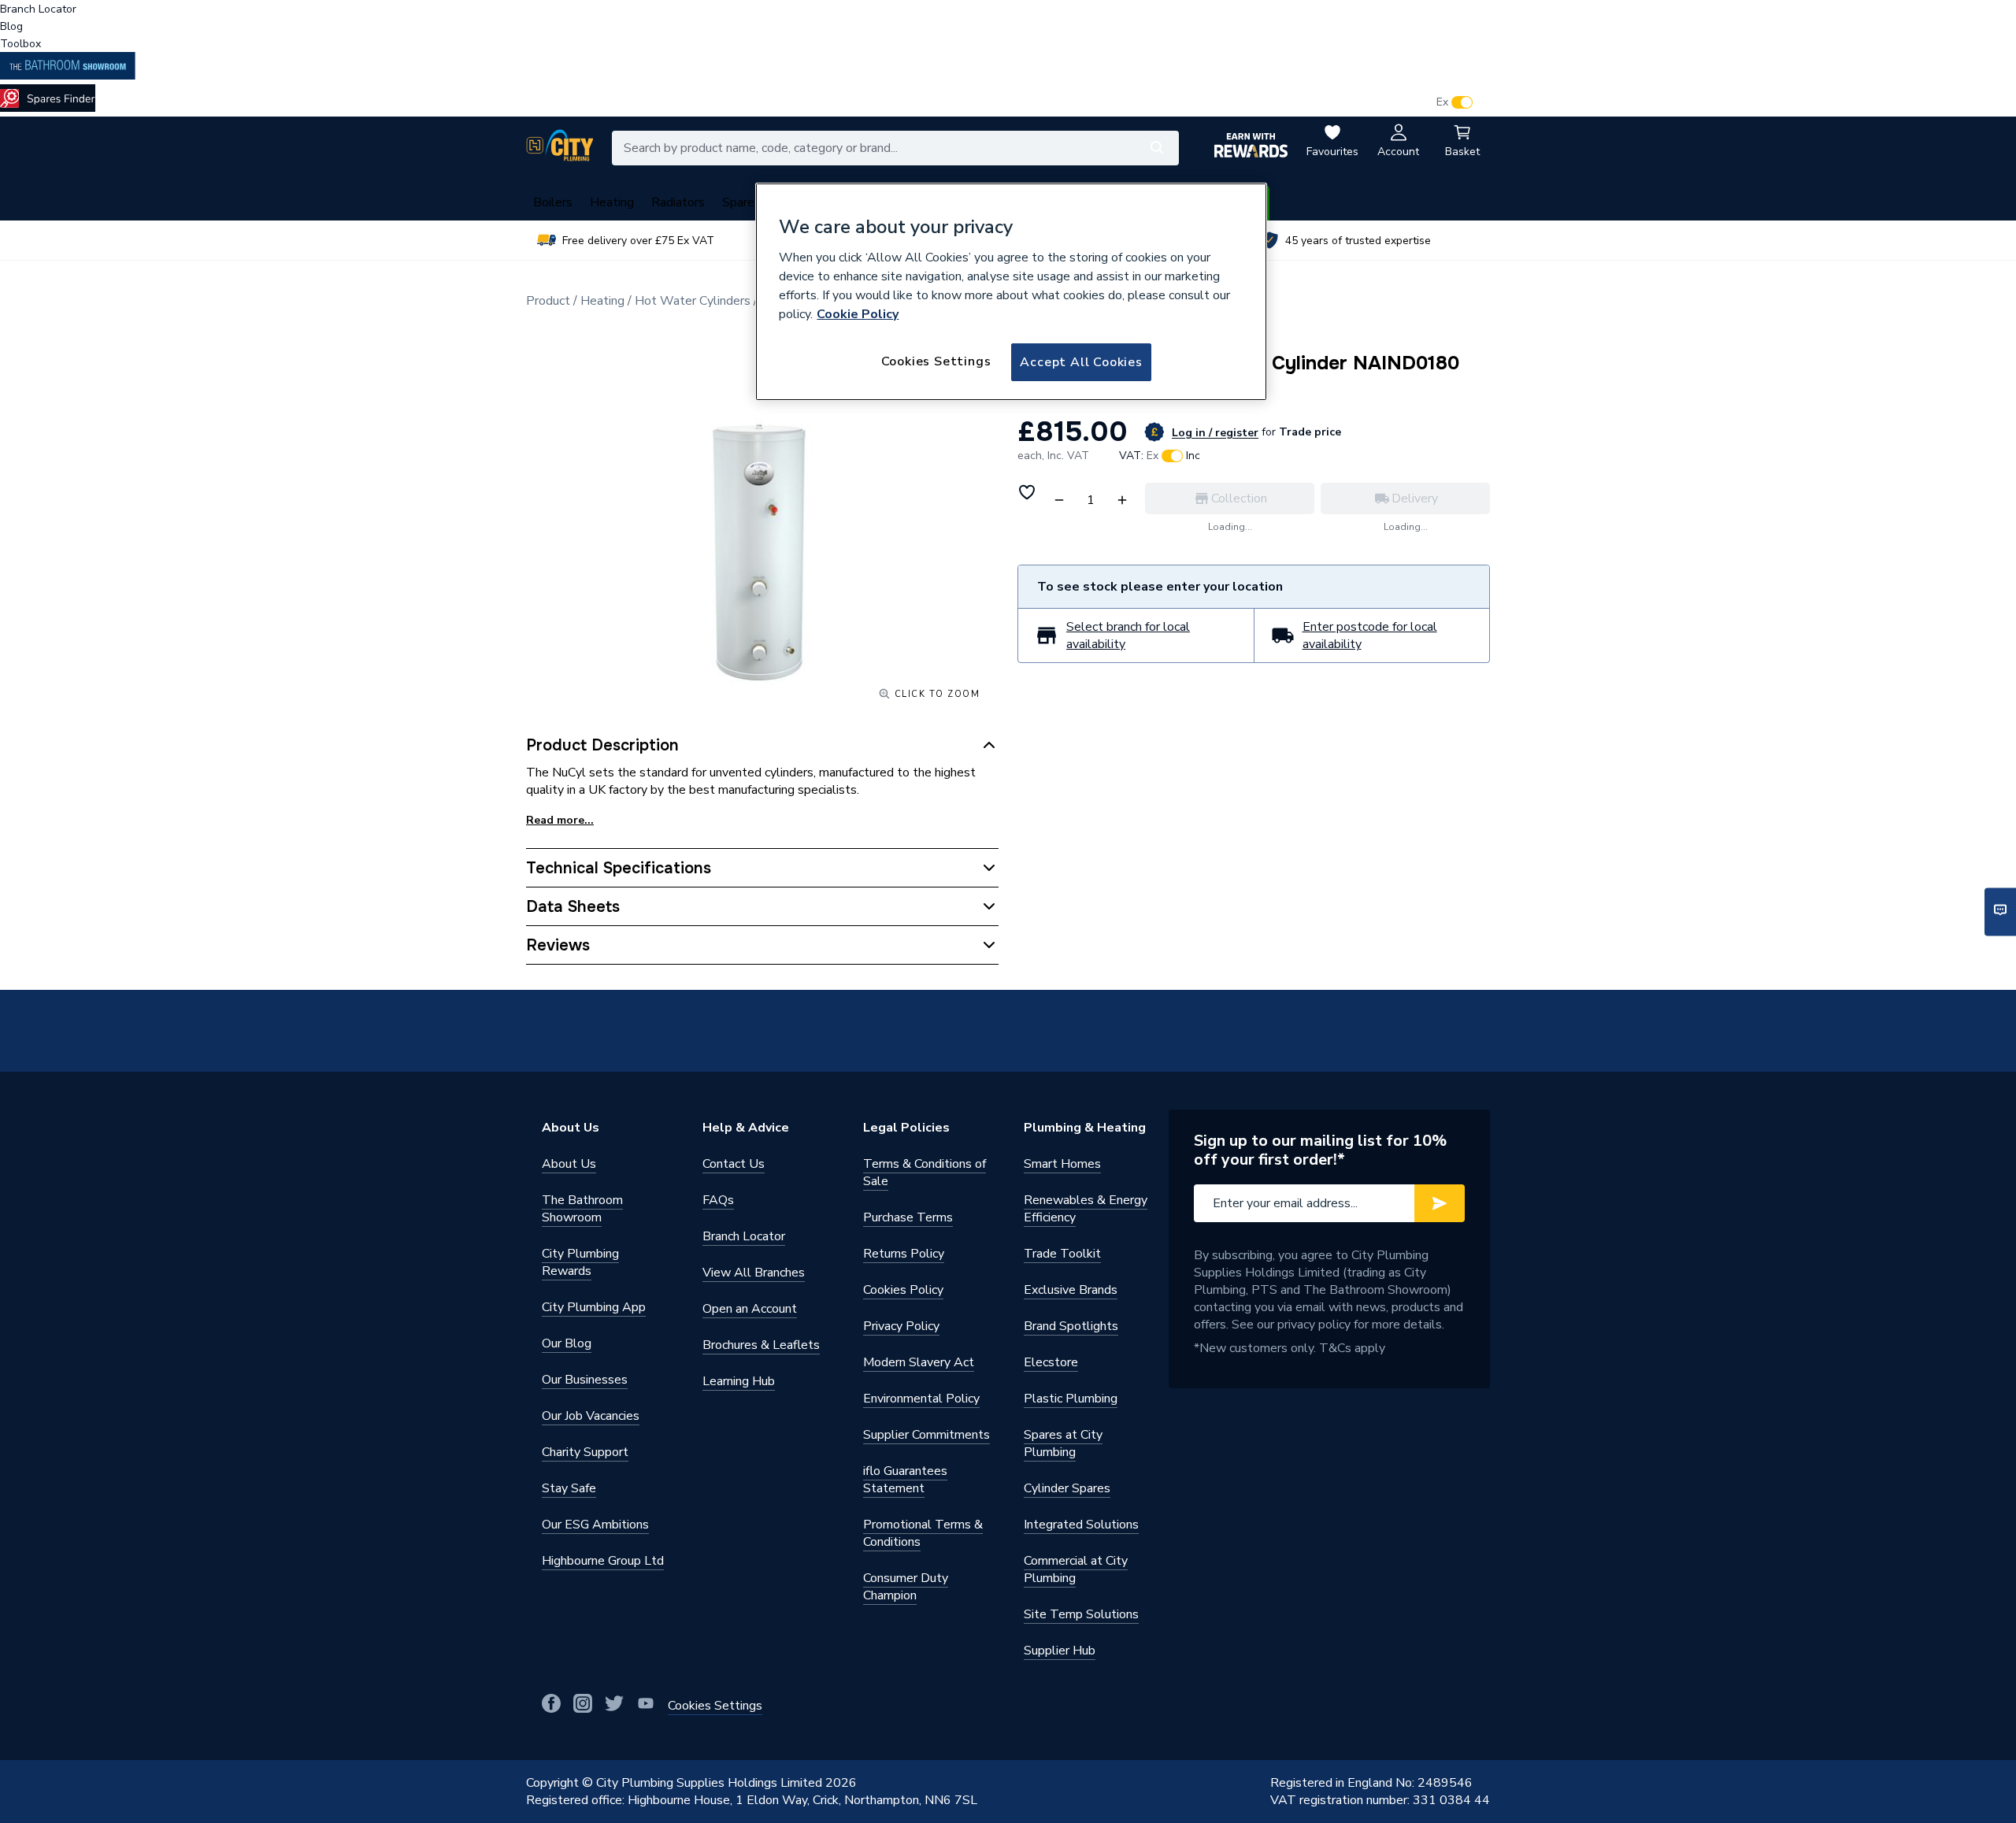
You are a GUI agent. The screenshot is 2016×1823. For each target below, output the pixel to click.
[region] (1011, 292)
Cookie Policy (858, 314)
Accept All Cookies (1081, 362)
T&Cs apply (1352, 1348)
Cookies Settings (936, 361)
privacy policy (1314, 1325)
